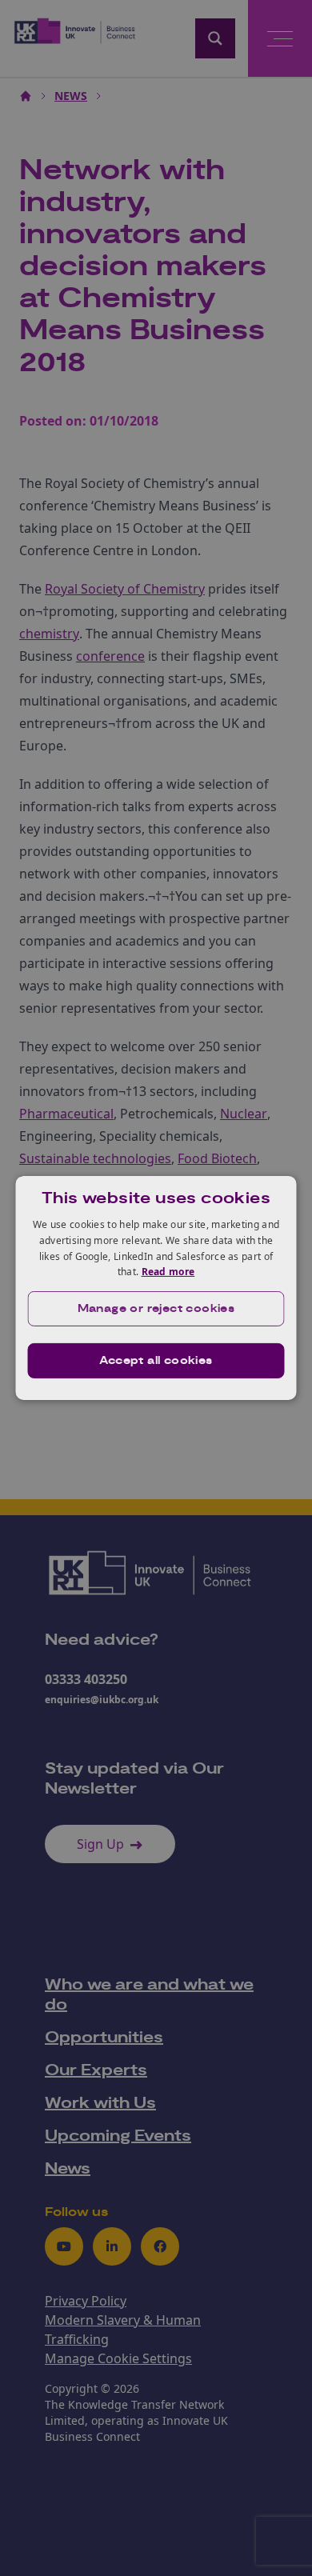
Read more (168, 1272)
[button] (156, 1309)
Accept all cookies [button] (156, 1361)
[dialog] (156, 1288)
